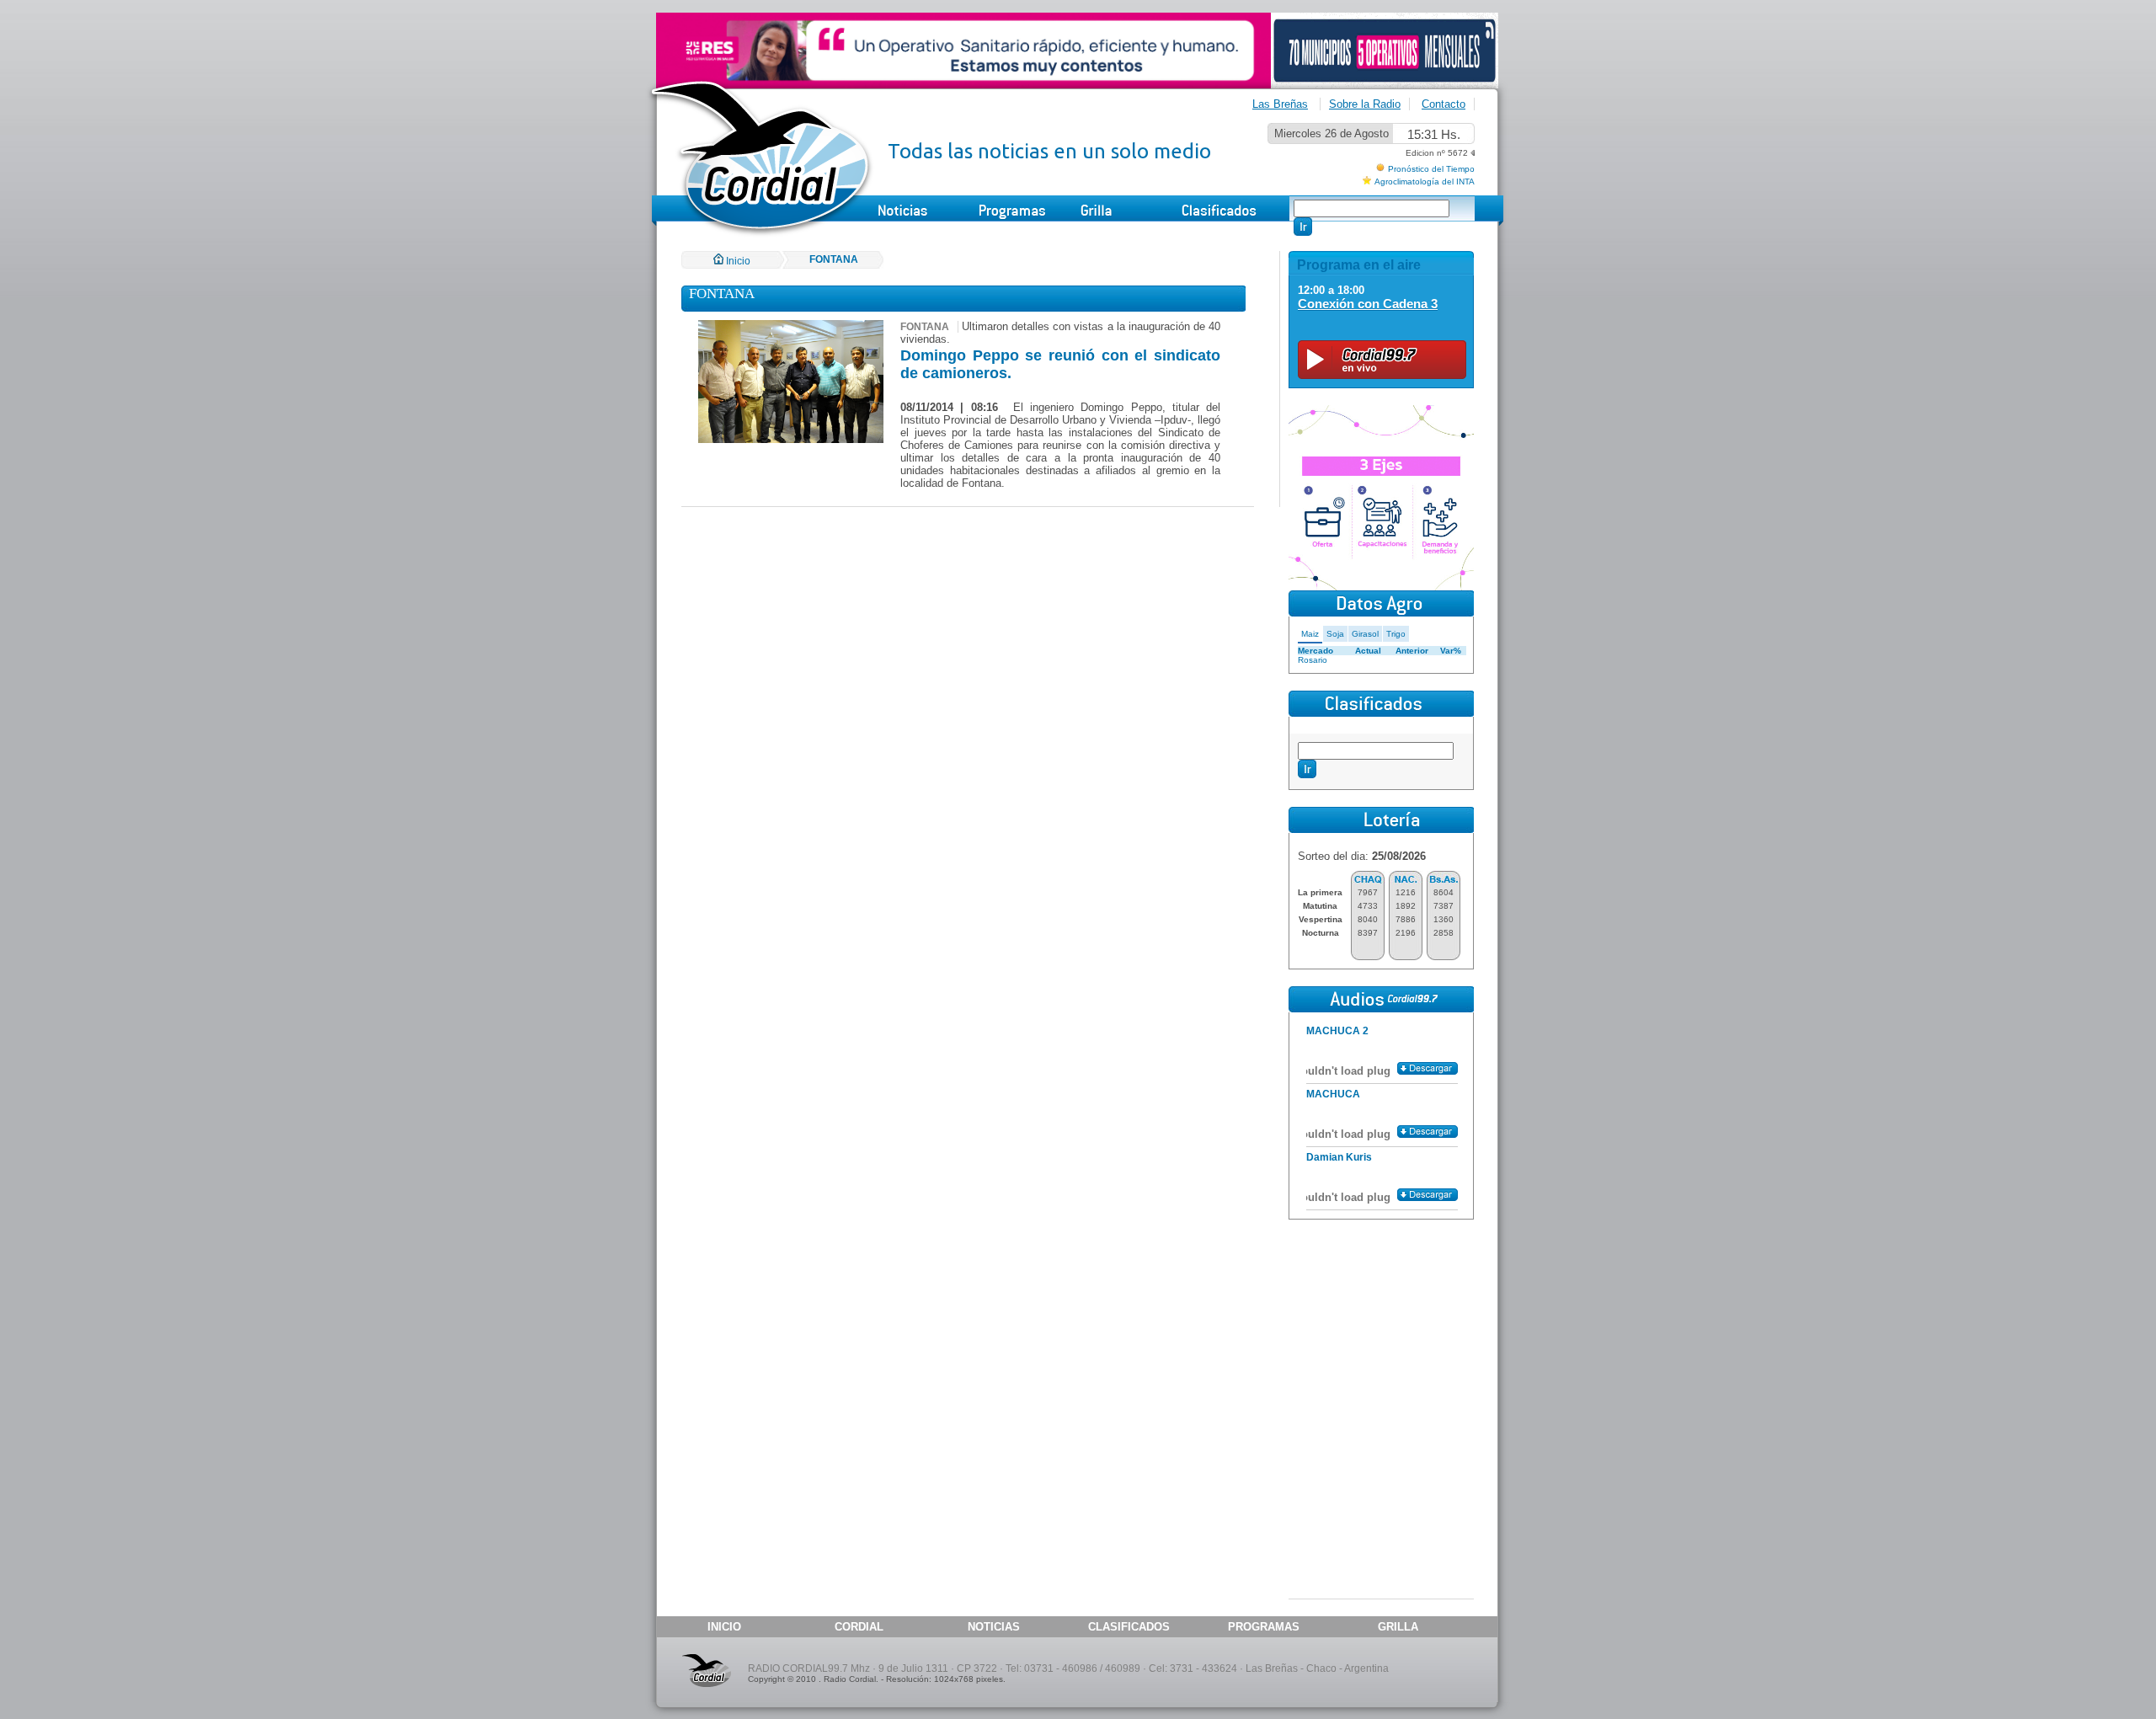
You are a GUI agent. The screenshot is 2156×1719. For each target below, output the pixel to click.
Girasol (1365, 634)
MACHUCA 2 (1337, 1031)
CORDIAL (859, 1627)
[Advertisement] (1381, 1329)
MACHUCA (1333, 1094)
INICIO (724, 1627)
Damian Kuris (1339, 1157)
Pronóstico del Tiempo (1431, 169)
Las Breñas (1280, 104)
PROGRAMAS (1264, 1627)
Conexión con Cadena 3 (1368, 304)
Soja (1335, 634)
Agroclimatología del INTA (1425, 182)
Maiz (1310, 634)
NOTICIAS (994, 1627)
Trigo (1396, 634)
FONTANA (834, 259)
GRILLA (1398, 1627)
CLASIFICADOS (1129, 1627)
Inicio (737, 261)
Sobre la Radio (1365, 104)
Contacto (1444, 104)
